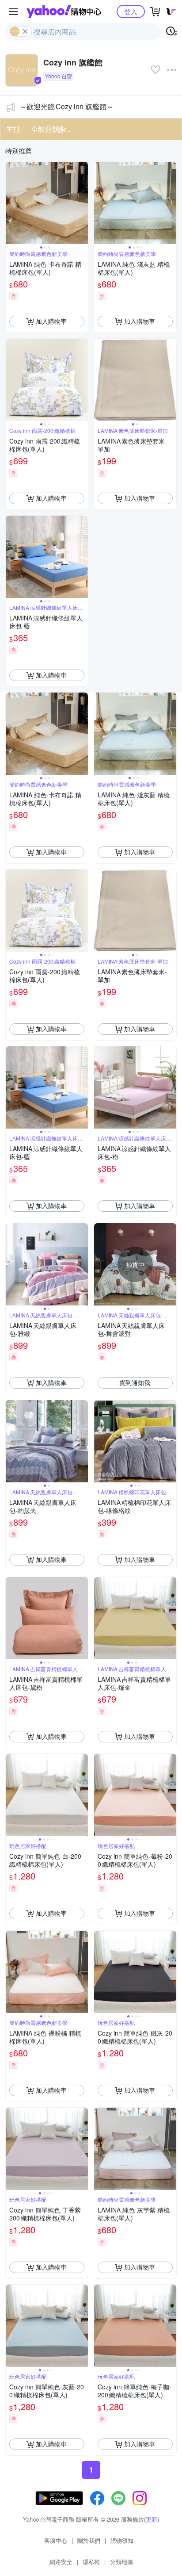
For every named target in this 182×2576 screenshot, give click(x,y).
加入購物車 (51, 321)
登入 (131, 11)
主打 (13, 129)
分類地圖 (121, 2562)
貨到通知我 (135, 1382)
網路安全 (61, 2562)
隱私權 (91, 2562)
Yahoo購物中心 (64, 11)
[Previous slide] (11, 203)
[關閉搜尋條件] (25, 31)
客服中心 (56, 2540)
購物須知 (122, 2540)
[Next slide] (82, 203)
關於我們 (89, 2540)
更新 (152, 2519)
